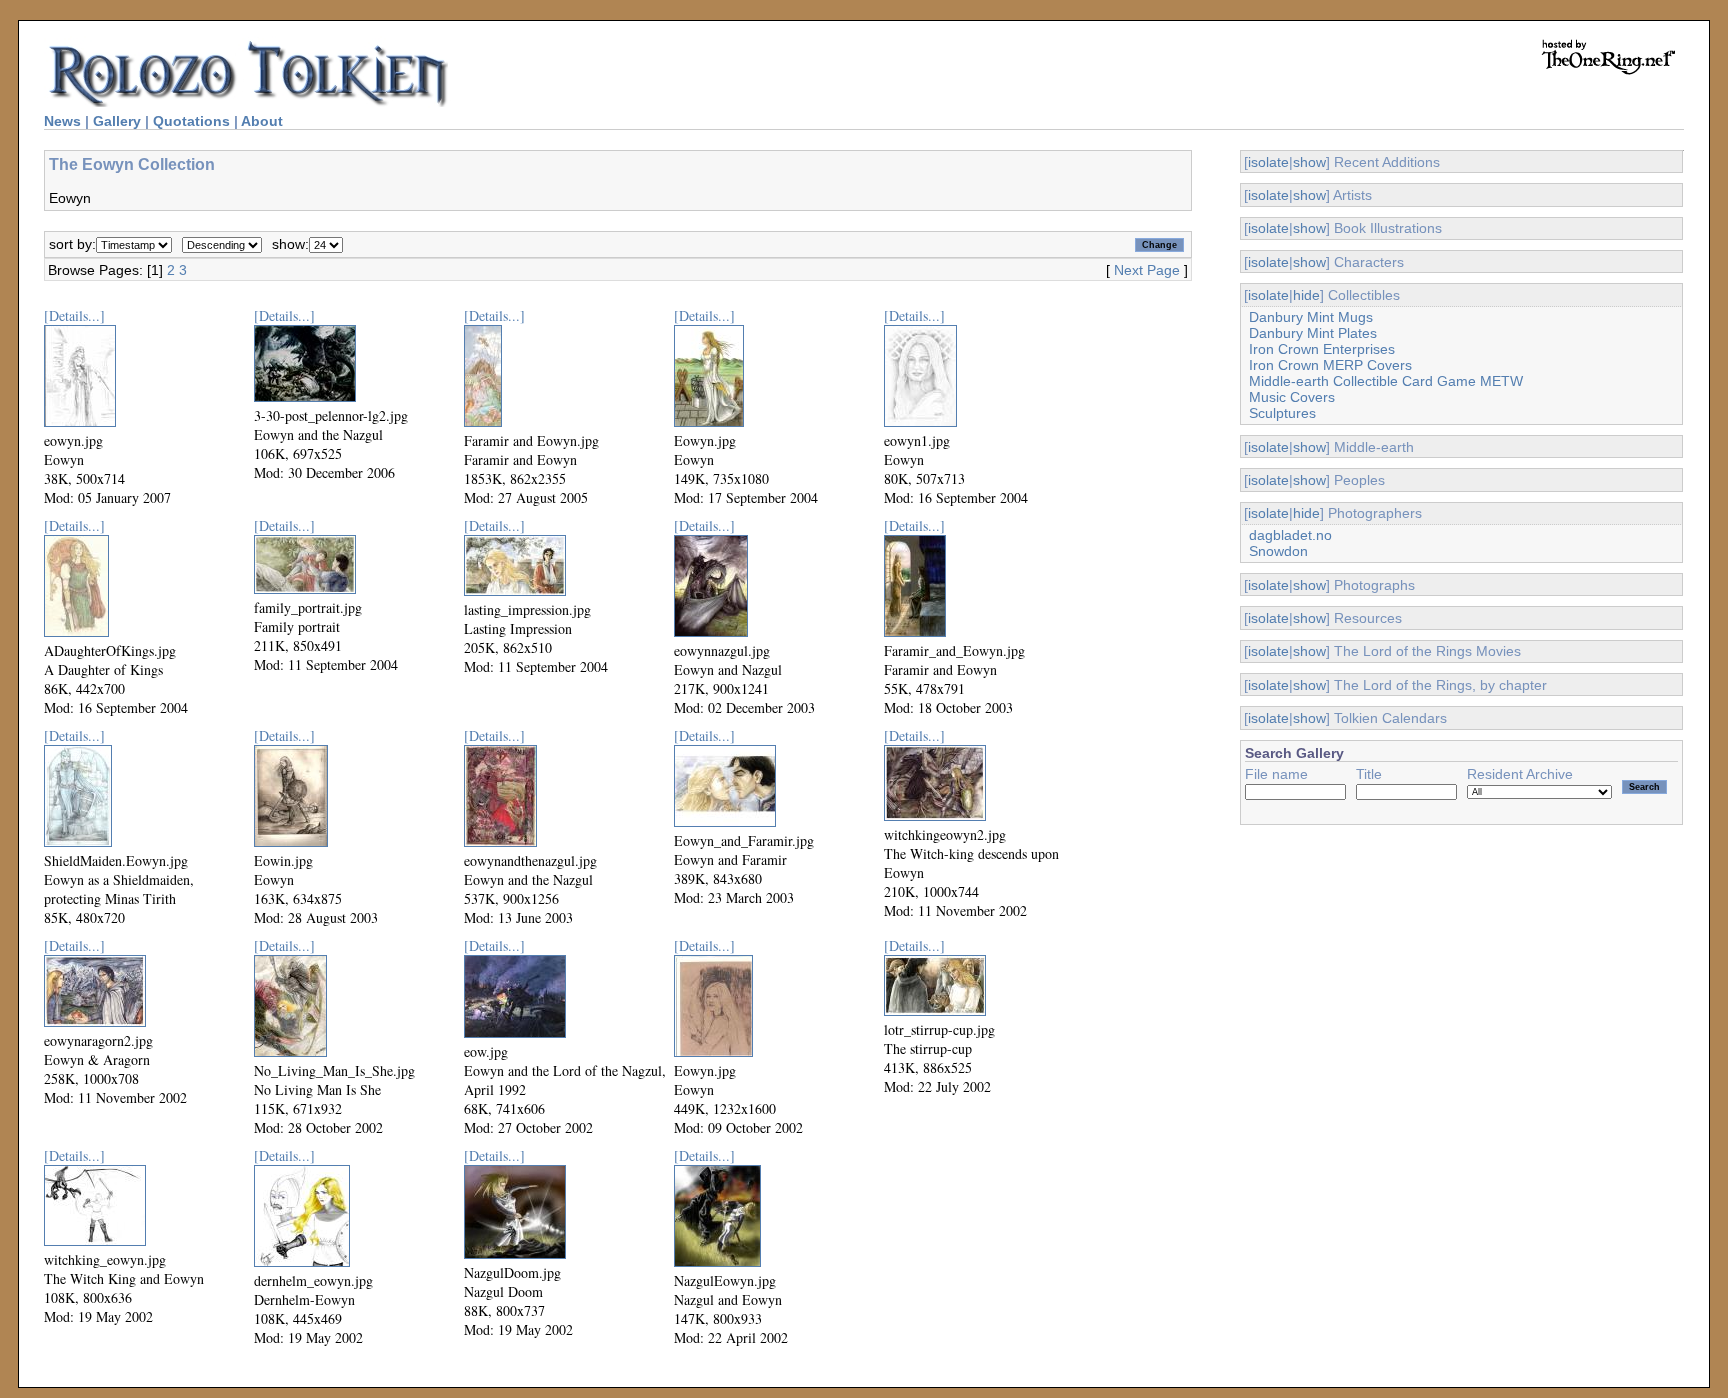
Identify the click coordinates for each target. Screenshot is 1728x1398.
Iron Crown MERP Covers (1330, 365)
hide (1306, 295)
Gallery (117, 121)
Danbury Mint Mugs (1311, 317)
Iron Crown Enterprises (1322, 349)
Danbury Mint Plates (1313, 333)
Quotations (191, 121)
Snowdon (1278, 551)
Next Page (1147, 270)
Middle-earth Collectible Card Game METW (1386, 381)
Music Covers (1292, 397)
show (1309, 162)
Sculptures (1282, 413)
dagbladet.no (1290, 535)
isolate (1268, 162)
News (62, 121)
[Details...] (74, 315)
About (262, 121)
